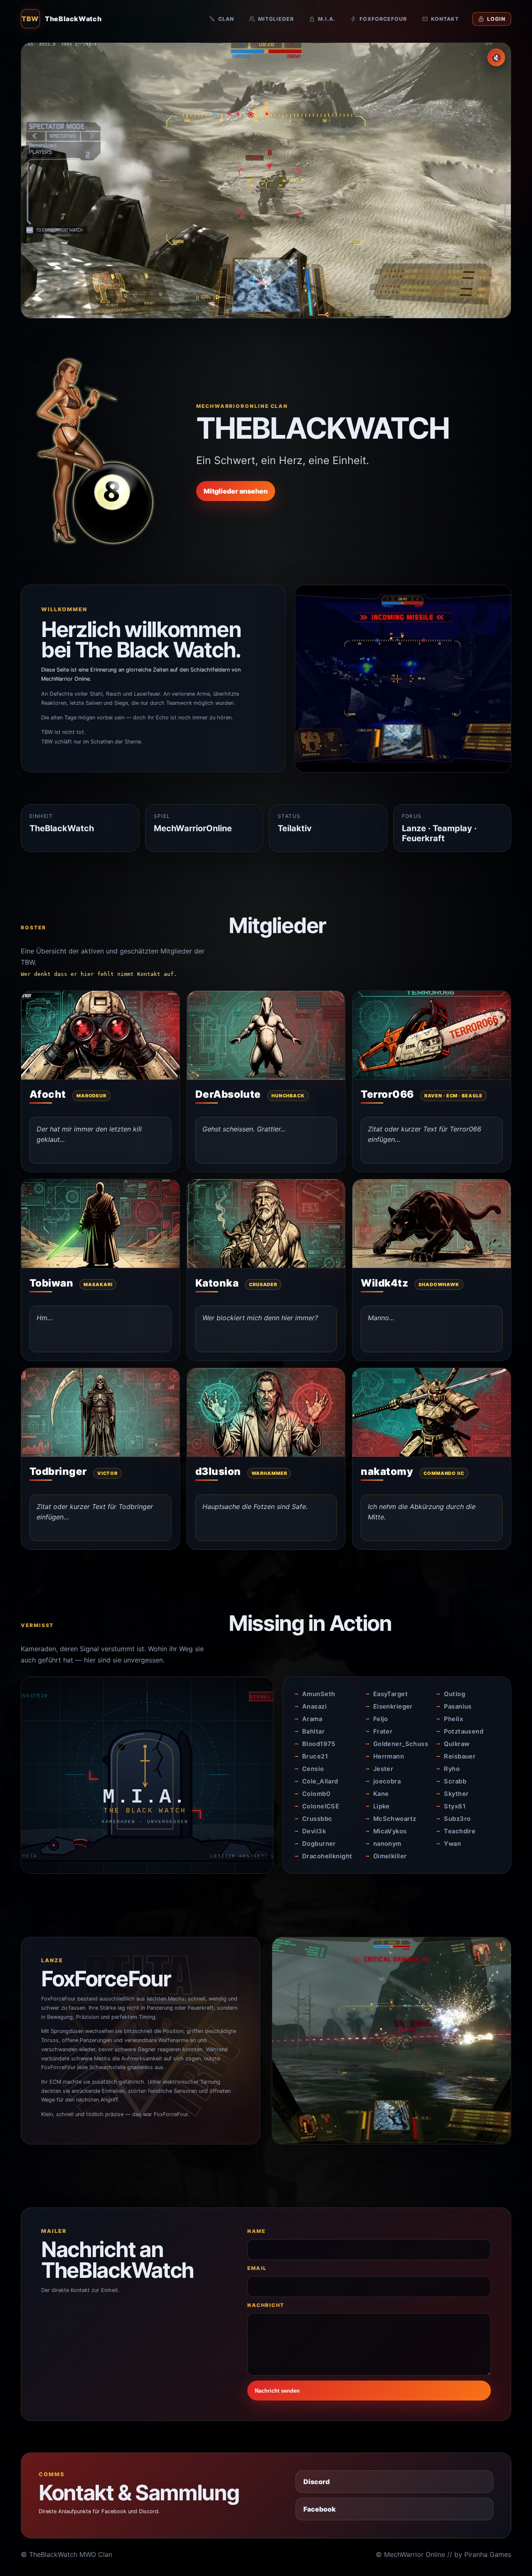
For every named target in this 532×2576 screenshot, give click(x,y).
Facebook (320, 2509)
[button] (100, 1035)
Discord (316, 2482)
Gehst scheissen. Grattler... (244, 1129)
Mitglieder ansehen (236, 491)
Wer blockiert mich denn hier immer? (260, 1318)
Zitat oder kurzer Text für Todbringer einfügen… (95, 1512)
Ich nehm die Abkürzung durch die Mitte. (422, 1512)
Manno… (381, 1318)
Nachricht (266, 2305)
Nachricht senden (277, 2391)
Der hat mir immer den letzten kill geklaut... (89, 1134)
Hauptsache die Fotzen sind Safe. (255, 1507)
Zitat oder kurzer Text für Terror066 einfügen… (425, 1134)
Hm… (45, 1318)
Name (256, 2231)
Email (257, 2268)
